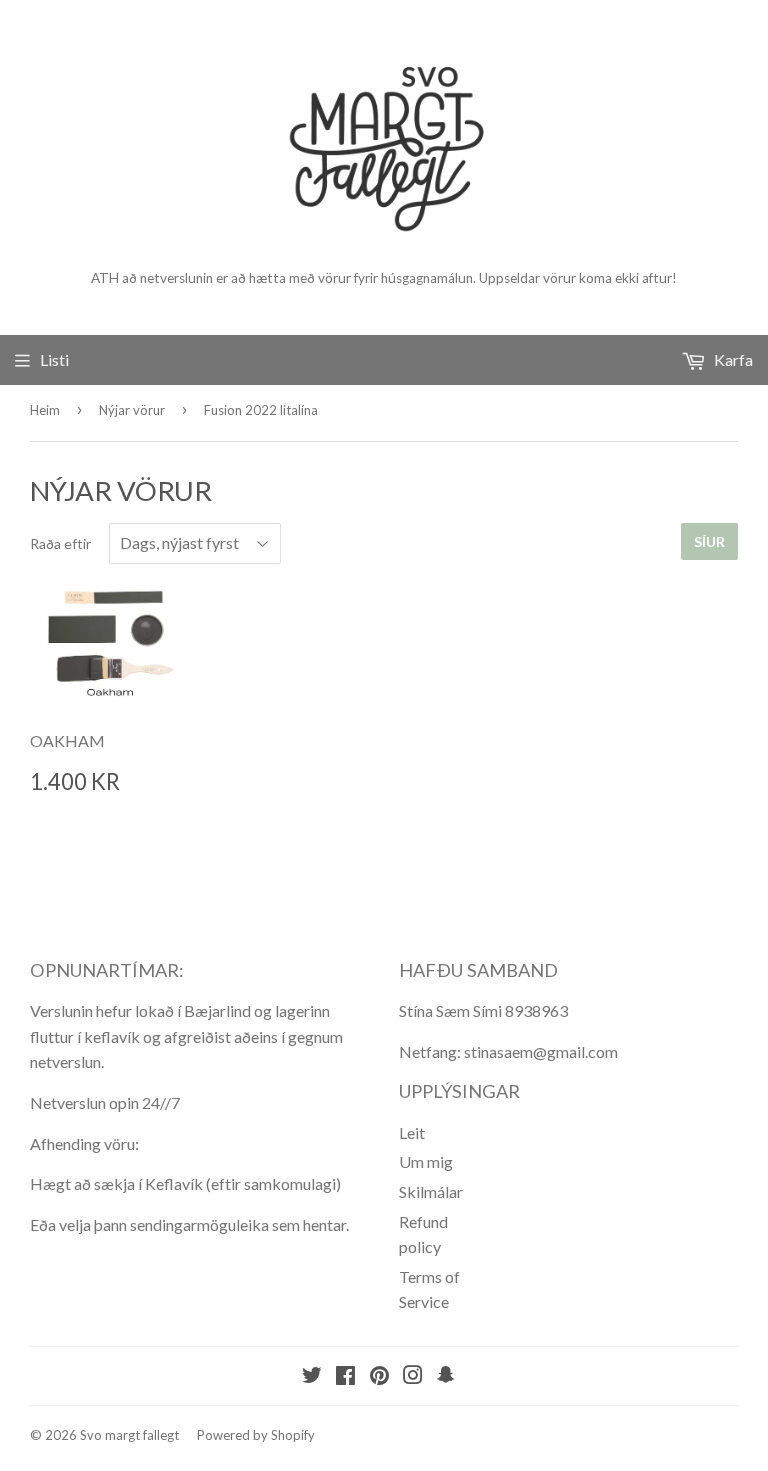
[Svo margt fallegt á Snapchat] (446, 1376)
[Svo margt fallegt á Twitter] (312, 1376)
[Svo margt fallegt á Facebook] (345, 1376)
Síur (709, 541)
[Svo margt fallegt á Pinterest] (379, 1376)
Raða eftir (60, 543)
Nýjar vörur (132, 410)
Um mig (426, 1161)
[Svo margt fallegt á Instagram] (413, 1376)
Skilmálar (431, 1191)
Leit (412, 1132)
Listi (54, 359)
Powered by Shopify (256, 1435)
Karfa (732, 359)
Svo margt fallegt (129, 1435)
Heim (45, 410)
